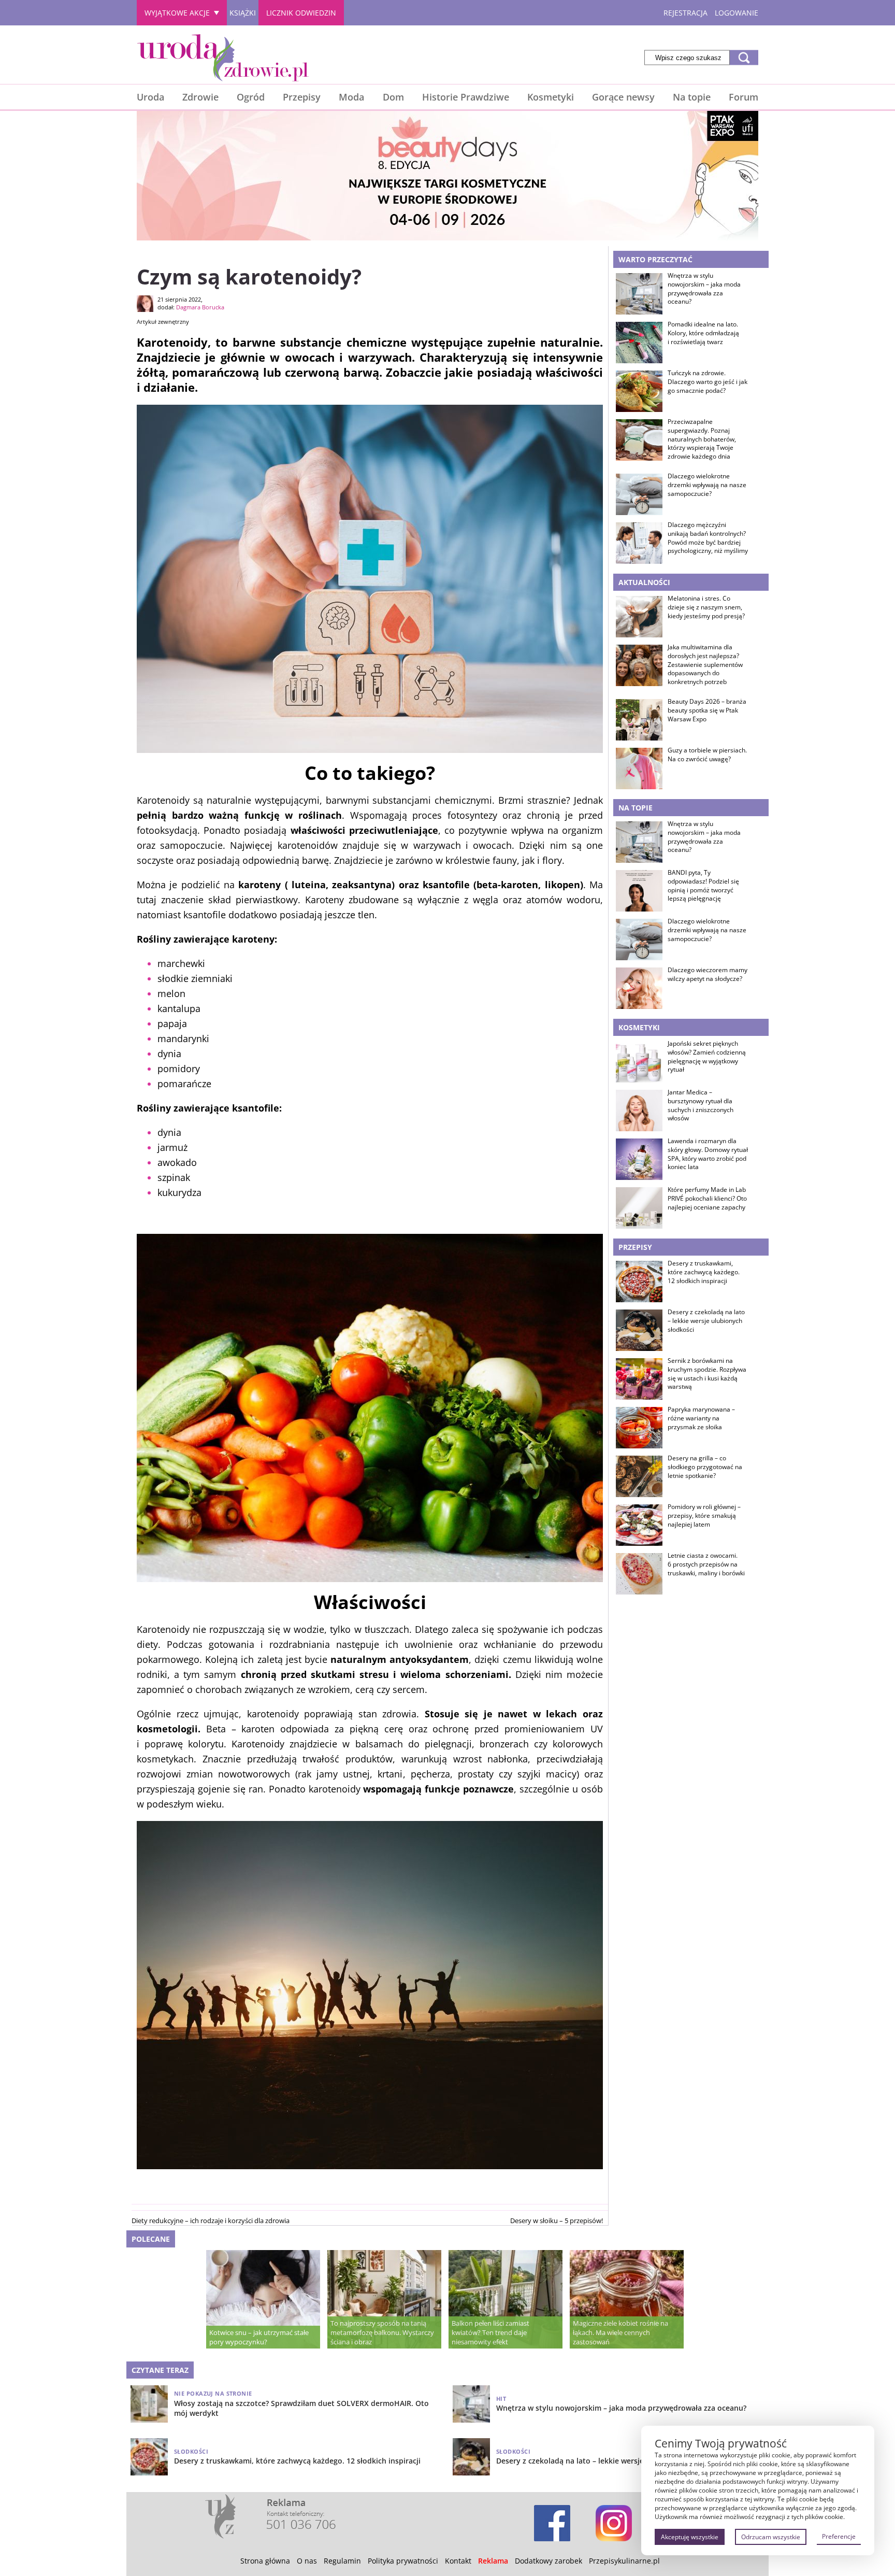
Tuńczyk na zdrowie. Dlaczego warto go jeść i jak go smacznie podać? (708, 382)
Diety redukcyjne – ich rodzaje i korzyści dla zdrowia (211, 2221)
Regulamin (342, 2561)
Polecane (151, 2239)
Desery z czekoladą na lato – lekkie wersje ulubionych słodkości (706, 1321)
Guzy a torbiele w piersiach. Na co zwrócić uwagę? (707, 755)
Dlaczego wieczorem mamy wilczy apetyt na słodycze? (708, 974)
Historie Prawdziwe (466, 97)
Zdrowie (200, 97)
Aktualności (644, 582)
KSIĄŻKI (243, 13)
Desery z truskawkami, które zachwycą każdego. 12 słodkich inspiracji (704, 1272)
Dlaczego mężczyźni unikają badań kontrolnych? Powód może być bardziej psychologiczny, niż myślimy (708, 538)
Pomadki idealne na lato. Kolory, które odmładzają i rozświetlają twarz (703, 333)
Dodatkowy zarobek (548, 2561)
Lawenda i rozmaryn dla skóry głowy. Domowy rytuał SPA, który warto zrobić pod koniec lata (708, 1154)
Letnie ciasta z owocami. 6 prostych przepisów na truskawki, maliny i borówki (706, 1564)
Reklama (493, 2561)
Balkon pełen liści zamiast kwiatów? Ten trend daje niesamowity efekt (490, 2332)
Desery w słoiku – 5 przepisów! (557, 2221)
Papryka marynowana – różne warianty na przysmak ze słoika (701, 1418)
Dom (393, 97)
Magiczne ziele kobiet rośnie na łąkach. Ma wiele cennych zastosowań (620, 2332)
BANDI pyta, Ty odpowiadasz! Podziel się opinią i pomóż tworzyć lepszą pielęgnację (703, 886)
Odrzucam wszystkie (771, 2537)
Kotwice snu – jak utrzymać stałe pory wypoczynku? (259, 2337)
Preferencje (839, 2536)
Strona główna (265, 2561)
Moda (351, 97)
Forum (744, 97)
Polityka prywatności (403, 2561)
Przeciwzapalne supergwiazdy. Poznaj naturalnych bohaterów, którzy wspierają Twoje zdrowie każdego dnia (702, 439)
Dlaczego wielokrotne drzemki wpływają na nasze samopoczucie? (707, 485)
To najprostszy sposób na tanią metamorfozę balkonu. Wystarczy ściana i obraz (382, 2332)
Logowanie (737, 13)
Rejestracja (685, 13)
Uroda (150, 97)
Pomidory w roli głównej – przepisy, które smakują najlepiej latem (704, 1516)
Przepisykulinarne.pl (624, 2561)
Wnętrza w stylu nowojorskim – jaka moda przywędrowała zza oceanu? (704, 289)
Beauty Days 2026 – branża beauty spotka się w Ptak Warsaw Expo (707, 710)
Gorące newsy (623, 97)
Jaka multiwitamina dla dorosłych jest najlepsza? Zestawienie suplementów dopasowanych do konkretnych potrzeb (705, 665)
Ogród (251, 97)
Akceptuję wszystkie (690, 2537)
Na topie (692, 97)
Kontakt (458, 2561)
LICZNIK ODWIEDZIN (301, 13)
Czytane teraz (160, 2370)
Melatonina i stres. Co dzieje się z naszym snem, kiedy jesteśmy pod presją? (706, 607)
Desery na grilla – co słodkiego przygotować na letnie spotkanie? (705, 1467)
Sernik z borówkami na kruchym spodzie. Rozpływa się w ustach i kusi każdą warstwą (707, 1374)
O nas (307, 2561)
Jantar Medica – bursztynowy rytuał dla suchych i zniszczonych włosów (701, 1105)
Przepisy (302, 97)
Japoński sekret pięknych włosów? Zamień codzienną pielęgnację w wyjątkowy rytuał (707, 1057)
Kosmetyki (551, 97)
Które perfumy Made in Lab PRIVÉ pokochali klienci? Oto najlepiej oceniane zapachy (707, 1199)
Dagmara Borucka (200, 307)
